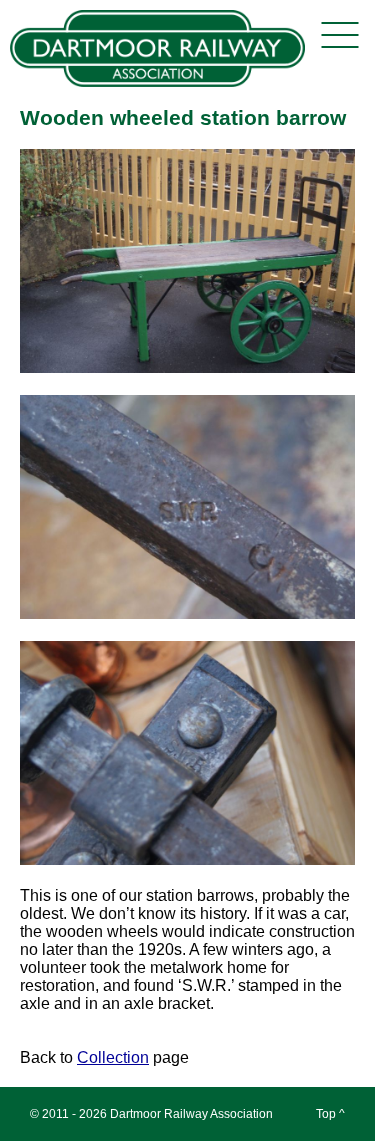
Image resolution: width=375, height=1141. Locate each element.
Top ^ (330, 1114)
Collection (113, 1057)
